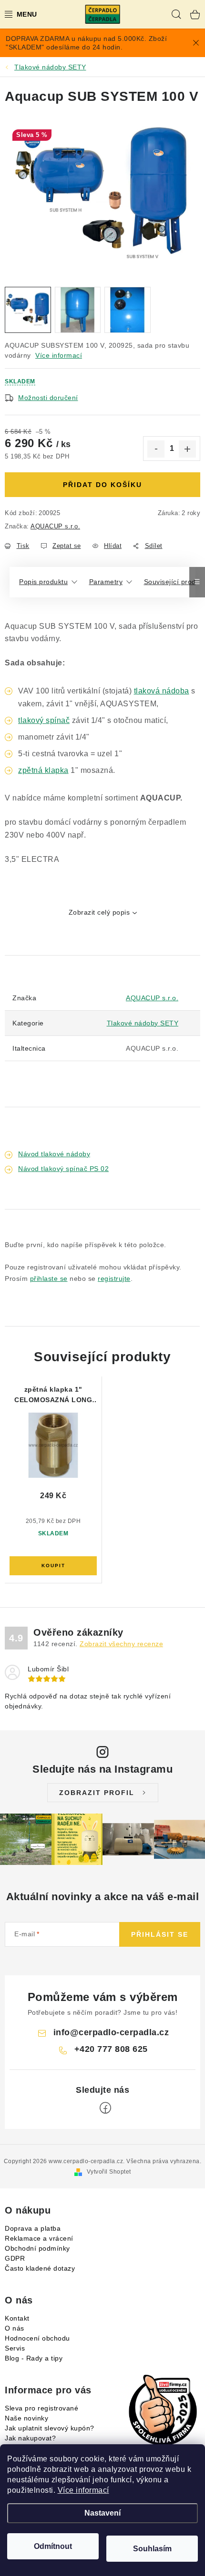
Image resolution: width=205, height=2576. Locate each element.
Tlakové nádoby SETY (143, 1023)
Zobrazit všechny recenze (121, 1644)
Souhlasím (152, 2549)
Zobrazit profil (97, 1793)
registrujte (114, 1278)
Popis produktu (43, 582)
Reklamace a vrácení (39, 2238)
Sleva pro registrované (41, 2408)
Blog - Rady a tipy (34, 2358)
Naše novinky (26, 2418)
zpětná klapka (43, 770)
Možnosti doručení (48, 398)
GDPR (15, 2258)
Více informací (83, 2490)
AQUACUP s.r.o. (55, 526)
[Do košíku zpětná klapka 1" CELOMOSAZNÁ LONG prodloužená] (53, 1566)
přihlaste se (49, 1278)
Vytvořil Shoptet (109, 2172)
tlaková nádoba (162, 691)
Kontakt (17, 2318)
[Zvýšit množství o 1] (187, 449)
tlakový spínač (44, 720)
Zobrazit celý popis (99, 912)
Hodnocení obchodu (37, 2338)
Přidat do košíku (102, 485)
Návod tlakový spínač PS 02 (63, 1169)
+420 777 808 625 (111, 2049)
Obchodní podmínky (37, 2248)
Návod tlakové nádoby (54, 1154)
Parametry (106, 582)
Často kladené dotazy (40, 2268)
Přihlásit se (160, 1934)
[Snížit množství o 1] (156, 449)
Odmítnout (53, 2546)
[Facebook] (105, 2108)
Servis (15, 2348)
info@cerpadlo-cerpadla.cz (111, 2032)
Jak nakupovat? (30, 2438)
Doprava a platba (33, 2228)
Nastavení (102, 2513)
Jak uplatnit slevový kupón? (50, 2428)
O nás (15, 2328)
